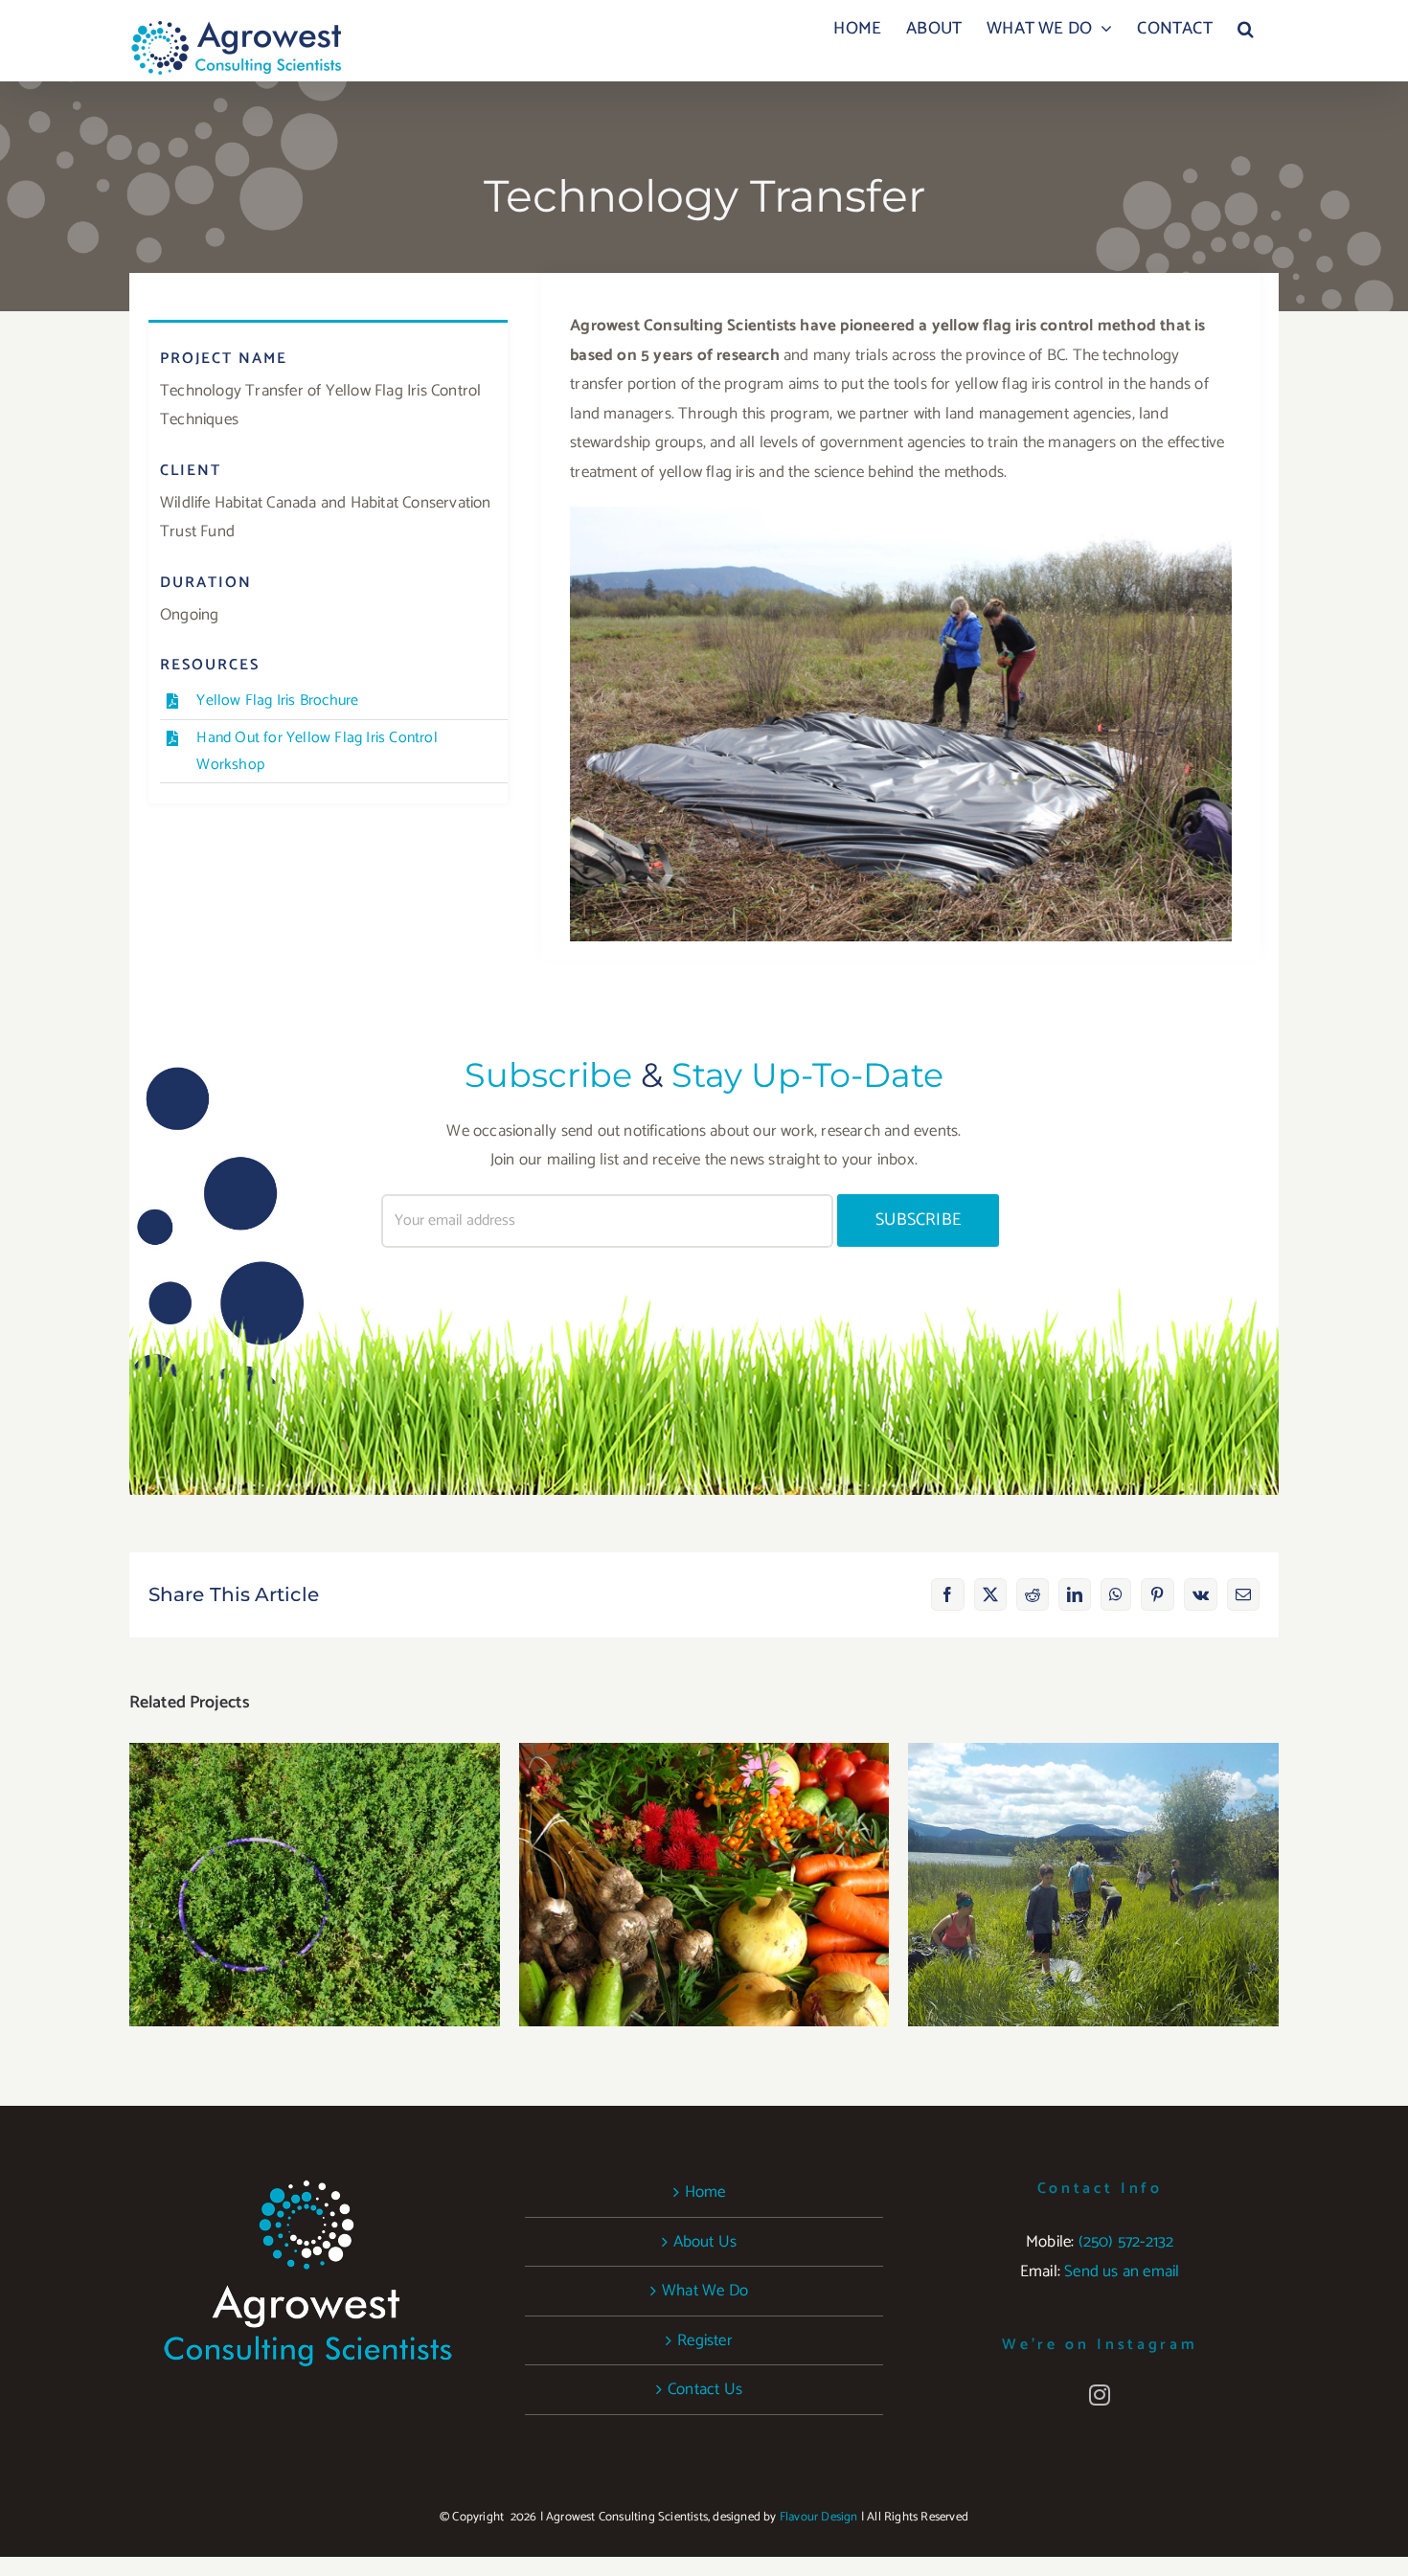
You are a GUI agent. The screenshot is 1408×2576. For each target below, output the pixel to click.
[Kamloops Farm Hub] (704, 1885)
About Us (705, 2242)
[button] (1246, 29)
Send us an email (1122, 2271)
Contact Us (705, 2389)
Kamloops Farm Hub (704, 1865)
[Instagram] (1100, 2395)
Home (705, 2192)
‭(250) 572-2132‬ (1126, 2242)
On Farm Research (315, 1865)
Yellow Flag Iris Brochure (277, 700)
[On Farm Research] (315, 1885)
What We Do (705, 2291)
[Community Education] (1093, 1885)
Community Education (1093, 1865)
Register (705, 2340)
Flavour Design (819, 2517)
